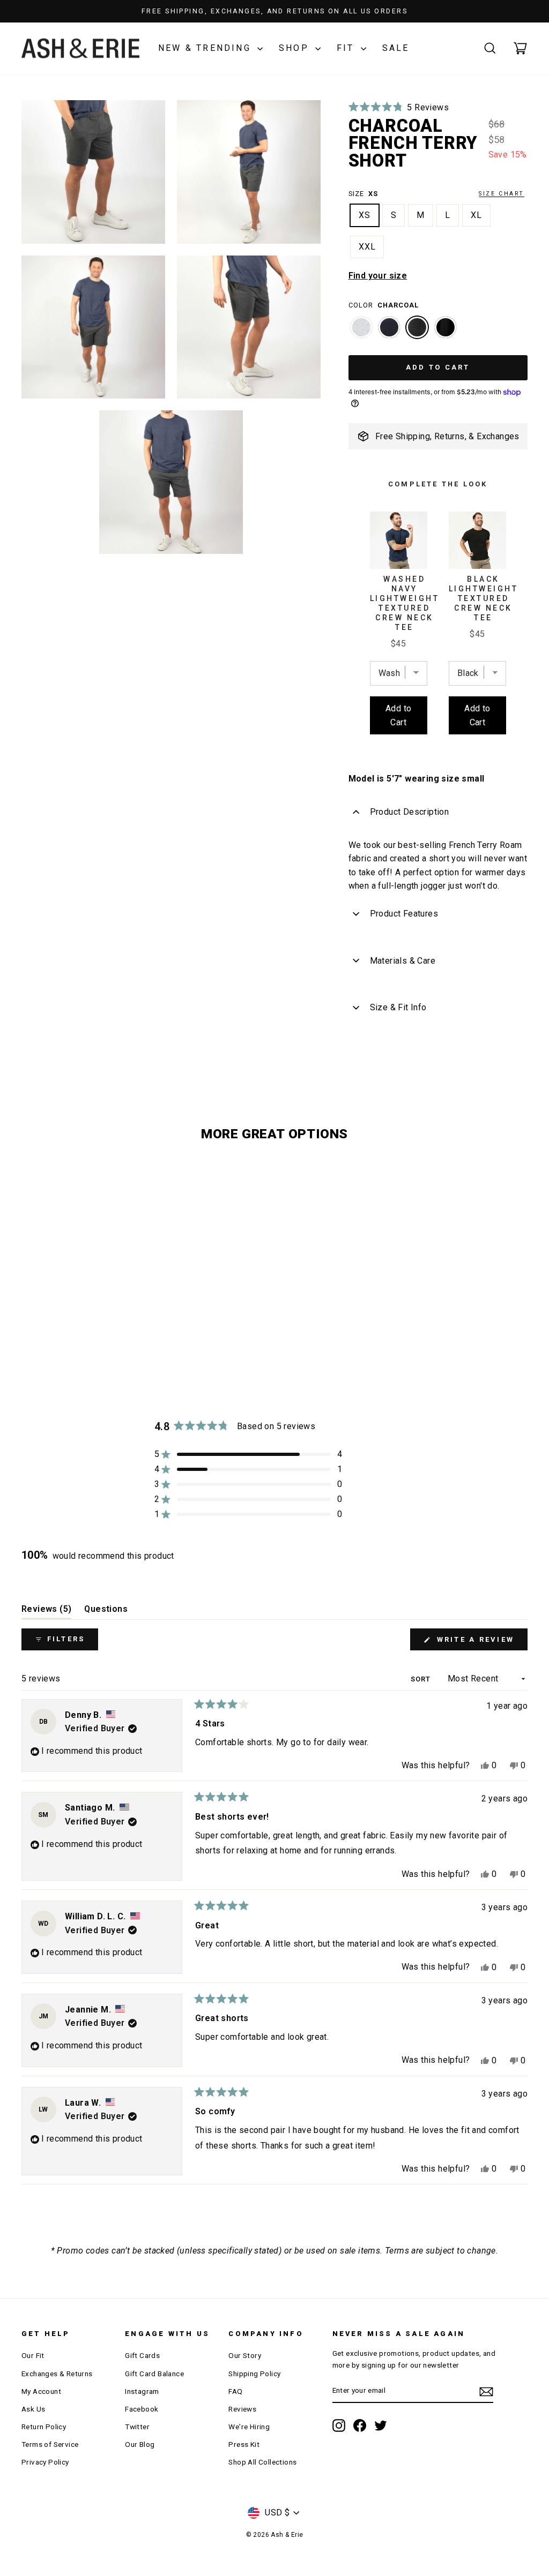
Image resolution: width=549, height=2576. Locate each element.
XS (365, 215)
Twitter (137, 2427)
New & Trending (206, 48)
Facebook (142, 2409)
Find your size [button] (378, 276)
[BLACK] (446, 333)
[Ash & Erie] (80, 48)
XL (476, 215)
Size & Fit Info (398, 1007)
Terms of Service (50, 2444)
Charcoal (417, 327)
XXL (367, 247)
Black (446, 327)
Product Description (410, 812)
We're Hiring (249, 2427)
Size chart (502, 194)
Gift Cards (142, 2355)
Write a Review (480, 1643)
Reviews (242, 2409)
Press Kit (244, 2444)
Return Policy (44, 2427)
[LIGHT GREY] (361, 333)
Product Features (404, 914)
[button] (399, 107)
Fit (347, 48)
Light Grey (361, 327)
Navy (389, 327)
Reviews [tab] (46, 1612)
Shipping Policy (254, 2374)
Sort (422, 1679)
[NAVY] (389, 333)
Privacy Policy (45, 2462)
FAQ (235, 2391)
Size (436, 194)
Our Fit (33, 2355)
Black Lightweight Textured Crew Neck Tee (484, 598)
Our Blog (140, 2444)
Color (384, 305)
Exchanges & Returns (57, 2374)
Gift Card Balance (154, 2374)
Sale (396, 48)
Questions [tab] (106, 1612)
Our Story (245, 2355)
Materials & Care (403, 961)
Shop (296, 48)
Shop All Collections (262, 2462)
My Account (41, 2391)
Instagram (142, 2391)
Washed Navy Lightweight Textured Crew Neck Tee (405, 603)
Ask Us (33, 2409)
